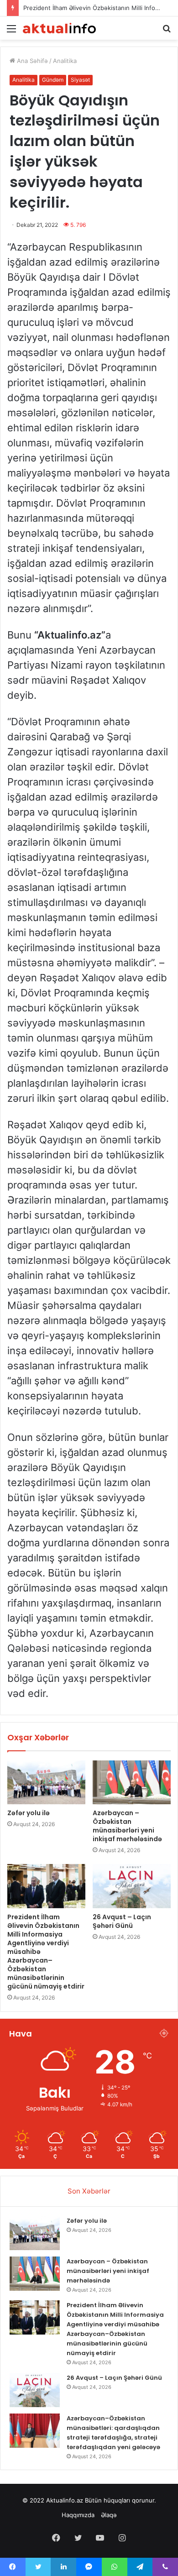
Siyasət (80, 80)
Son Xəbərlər (89, 2191)
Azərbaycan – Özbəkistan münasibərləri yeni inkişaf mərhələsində (127, 1826)
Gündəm (53, 80)
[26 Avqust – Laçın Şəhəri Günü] (132, 1886)
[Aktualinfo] (59, 28)
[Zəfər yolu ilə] (46, 1782)
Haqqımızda (78, 2515)
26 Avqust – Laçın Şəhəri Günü (122, 1921)
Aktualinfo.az (65, 2500)
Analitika (65, 61)
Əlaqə (109, 2515)
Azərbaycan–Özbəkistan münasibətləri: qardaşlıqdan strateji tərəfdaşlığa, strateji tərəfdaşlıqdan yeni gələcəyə (113, 2433)
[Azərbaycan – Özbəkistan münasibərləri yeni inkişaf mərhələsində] (132, 1782)
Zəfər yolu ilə (29, 1813)
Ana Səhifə (31, 61)
